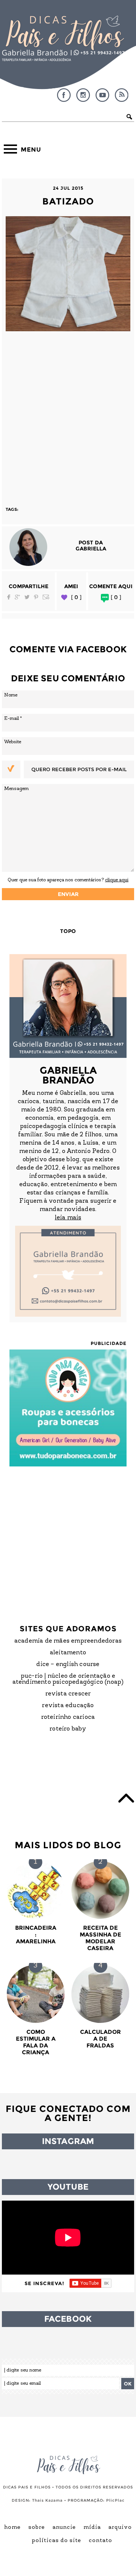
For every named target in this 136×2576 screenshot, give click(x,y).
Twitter (27, 597)
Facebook (64, 95)
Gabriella (91, 549)
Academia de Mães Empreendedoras (68, 1641)
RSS (122, 95)
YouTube (102, 95)
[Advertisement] (68, 415)
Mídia (92, 2528)
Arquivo (120, 2528)
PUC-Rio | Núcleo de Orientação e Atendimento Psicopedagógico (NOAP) (68, 1679)
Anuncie (64, 2528)
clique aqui (117, 880)
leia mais (68, 1218)
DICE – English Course (68, 1665)
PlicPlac (115, 2500)
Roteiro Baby (68, 1729)
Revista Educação (68, 1706)
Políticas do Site (56, 2541)
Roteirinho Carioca (68, 1717)
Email (46, 597)
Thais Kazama (47, 2500)
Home (12, 2528)
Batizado (68, 201)
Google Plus (17, 597)
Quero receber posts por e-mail (79, 769)
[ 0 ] (76, 597)
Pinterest (36, 597)
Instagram (83, 95)
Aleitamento (68, 1653)
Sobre (37, 2528)
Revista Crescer (68, 1694)
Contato (100, 2541)
